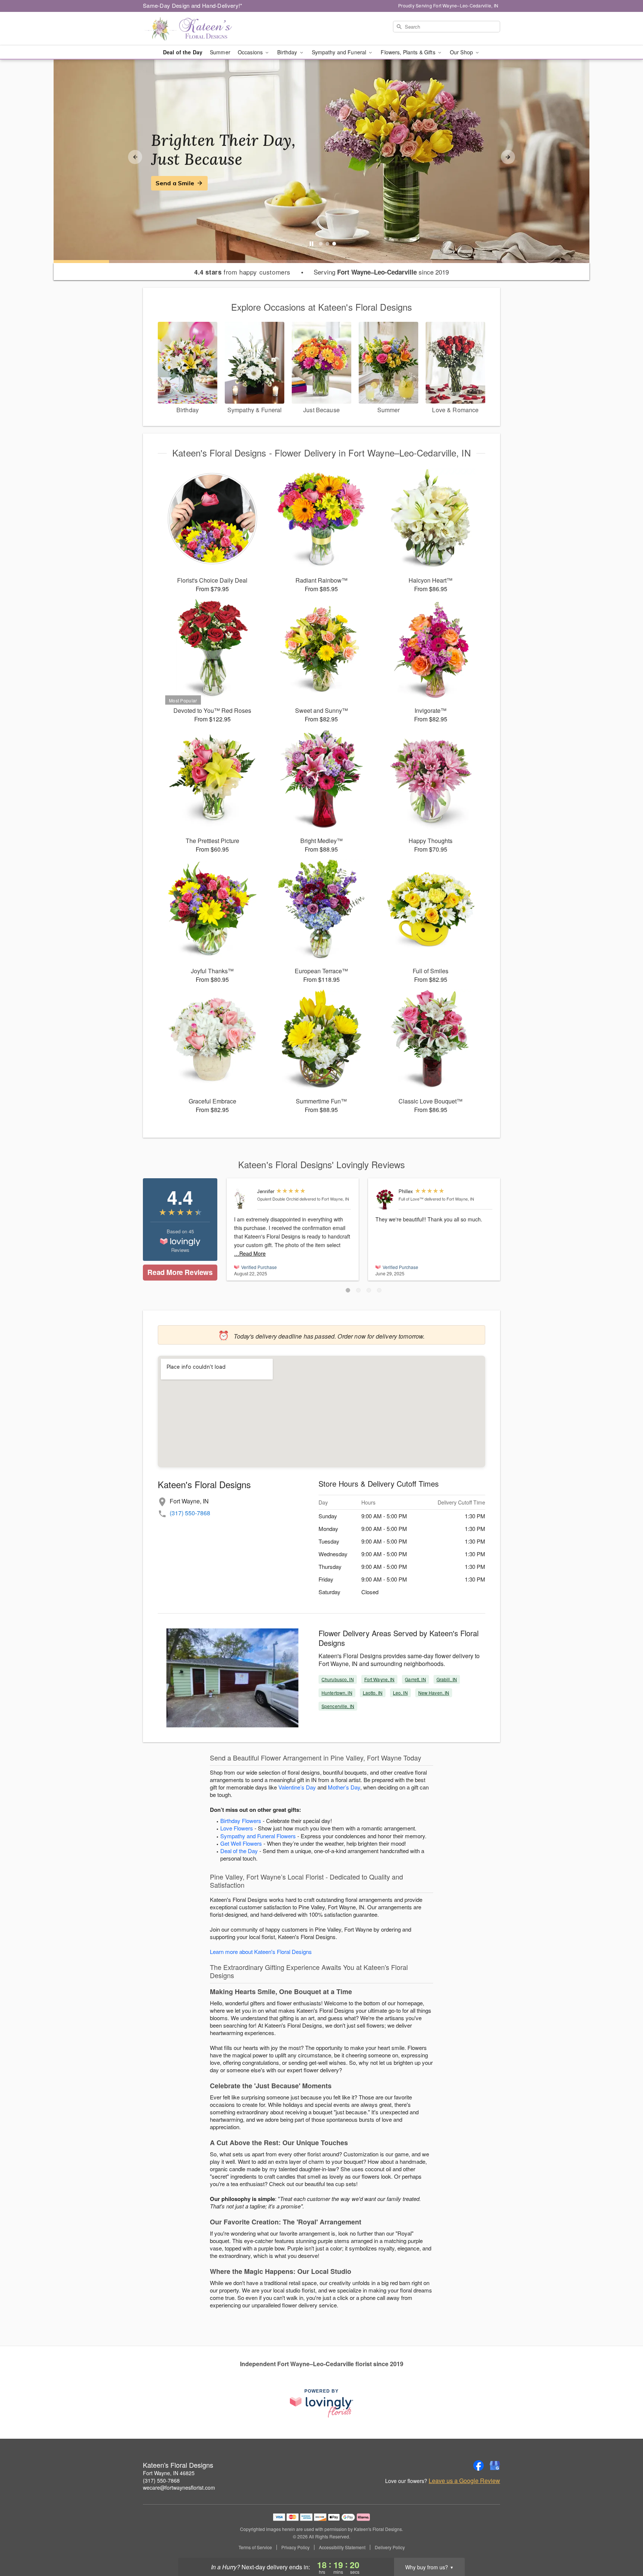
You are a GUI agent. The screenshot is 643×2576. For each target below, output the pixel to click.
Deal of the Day (183, 52)
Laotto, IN (373, 1693)
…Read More (250, 1253)
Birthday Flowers (241, 1821)
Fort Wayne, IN (380, 1679)
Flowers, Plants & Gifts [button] (409, 52)
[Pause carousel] (311, 244)
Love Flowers (237, 1828)
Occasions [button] (251, 52)
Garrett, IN (415, 1679)
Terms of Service (255, 2547)
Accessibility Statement (342, 2547)
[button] (348, 1290)
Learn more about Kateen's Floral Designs (261, 1952)
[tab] (321, 244)
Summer (220, 52)
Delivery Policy (390, 2547)
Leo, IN (400, 1693)
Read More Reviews (180, 1272)
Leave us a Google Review (464, 2481)
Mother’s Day (344, 1787)
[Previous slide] (135, 157)
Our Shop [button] (462, 52)
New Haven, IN (434, 1693)
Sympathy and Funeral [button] (340, 52)
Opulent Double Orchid (278, 1199)
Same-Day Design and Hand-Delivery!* (193, 5)
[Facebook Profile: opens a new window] (479, 2466)
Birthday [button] (288, 52)
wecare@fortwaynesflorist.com (179, 2487)
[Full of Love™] (385, 1199)
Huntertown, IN (337, 1693)
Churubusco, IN (338, 1679)
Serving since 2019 (381, 272)
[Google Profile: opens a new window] (495, 2466)
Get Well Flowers (241, 1843)
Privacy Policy (295, 2547)
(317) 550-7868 (190, 1513)
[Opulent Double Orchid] (244, 1199)
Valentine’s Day (297, 1787)
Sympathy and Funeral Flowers (258, 1836)
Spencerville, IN (338, 1706)
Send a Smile (175, 183)
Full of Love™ (411, 1199)
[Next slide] (508, 157)
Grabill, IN (447, 1679)
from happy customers (242, 272)
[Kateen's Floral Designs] (196, 29)
